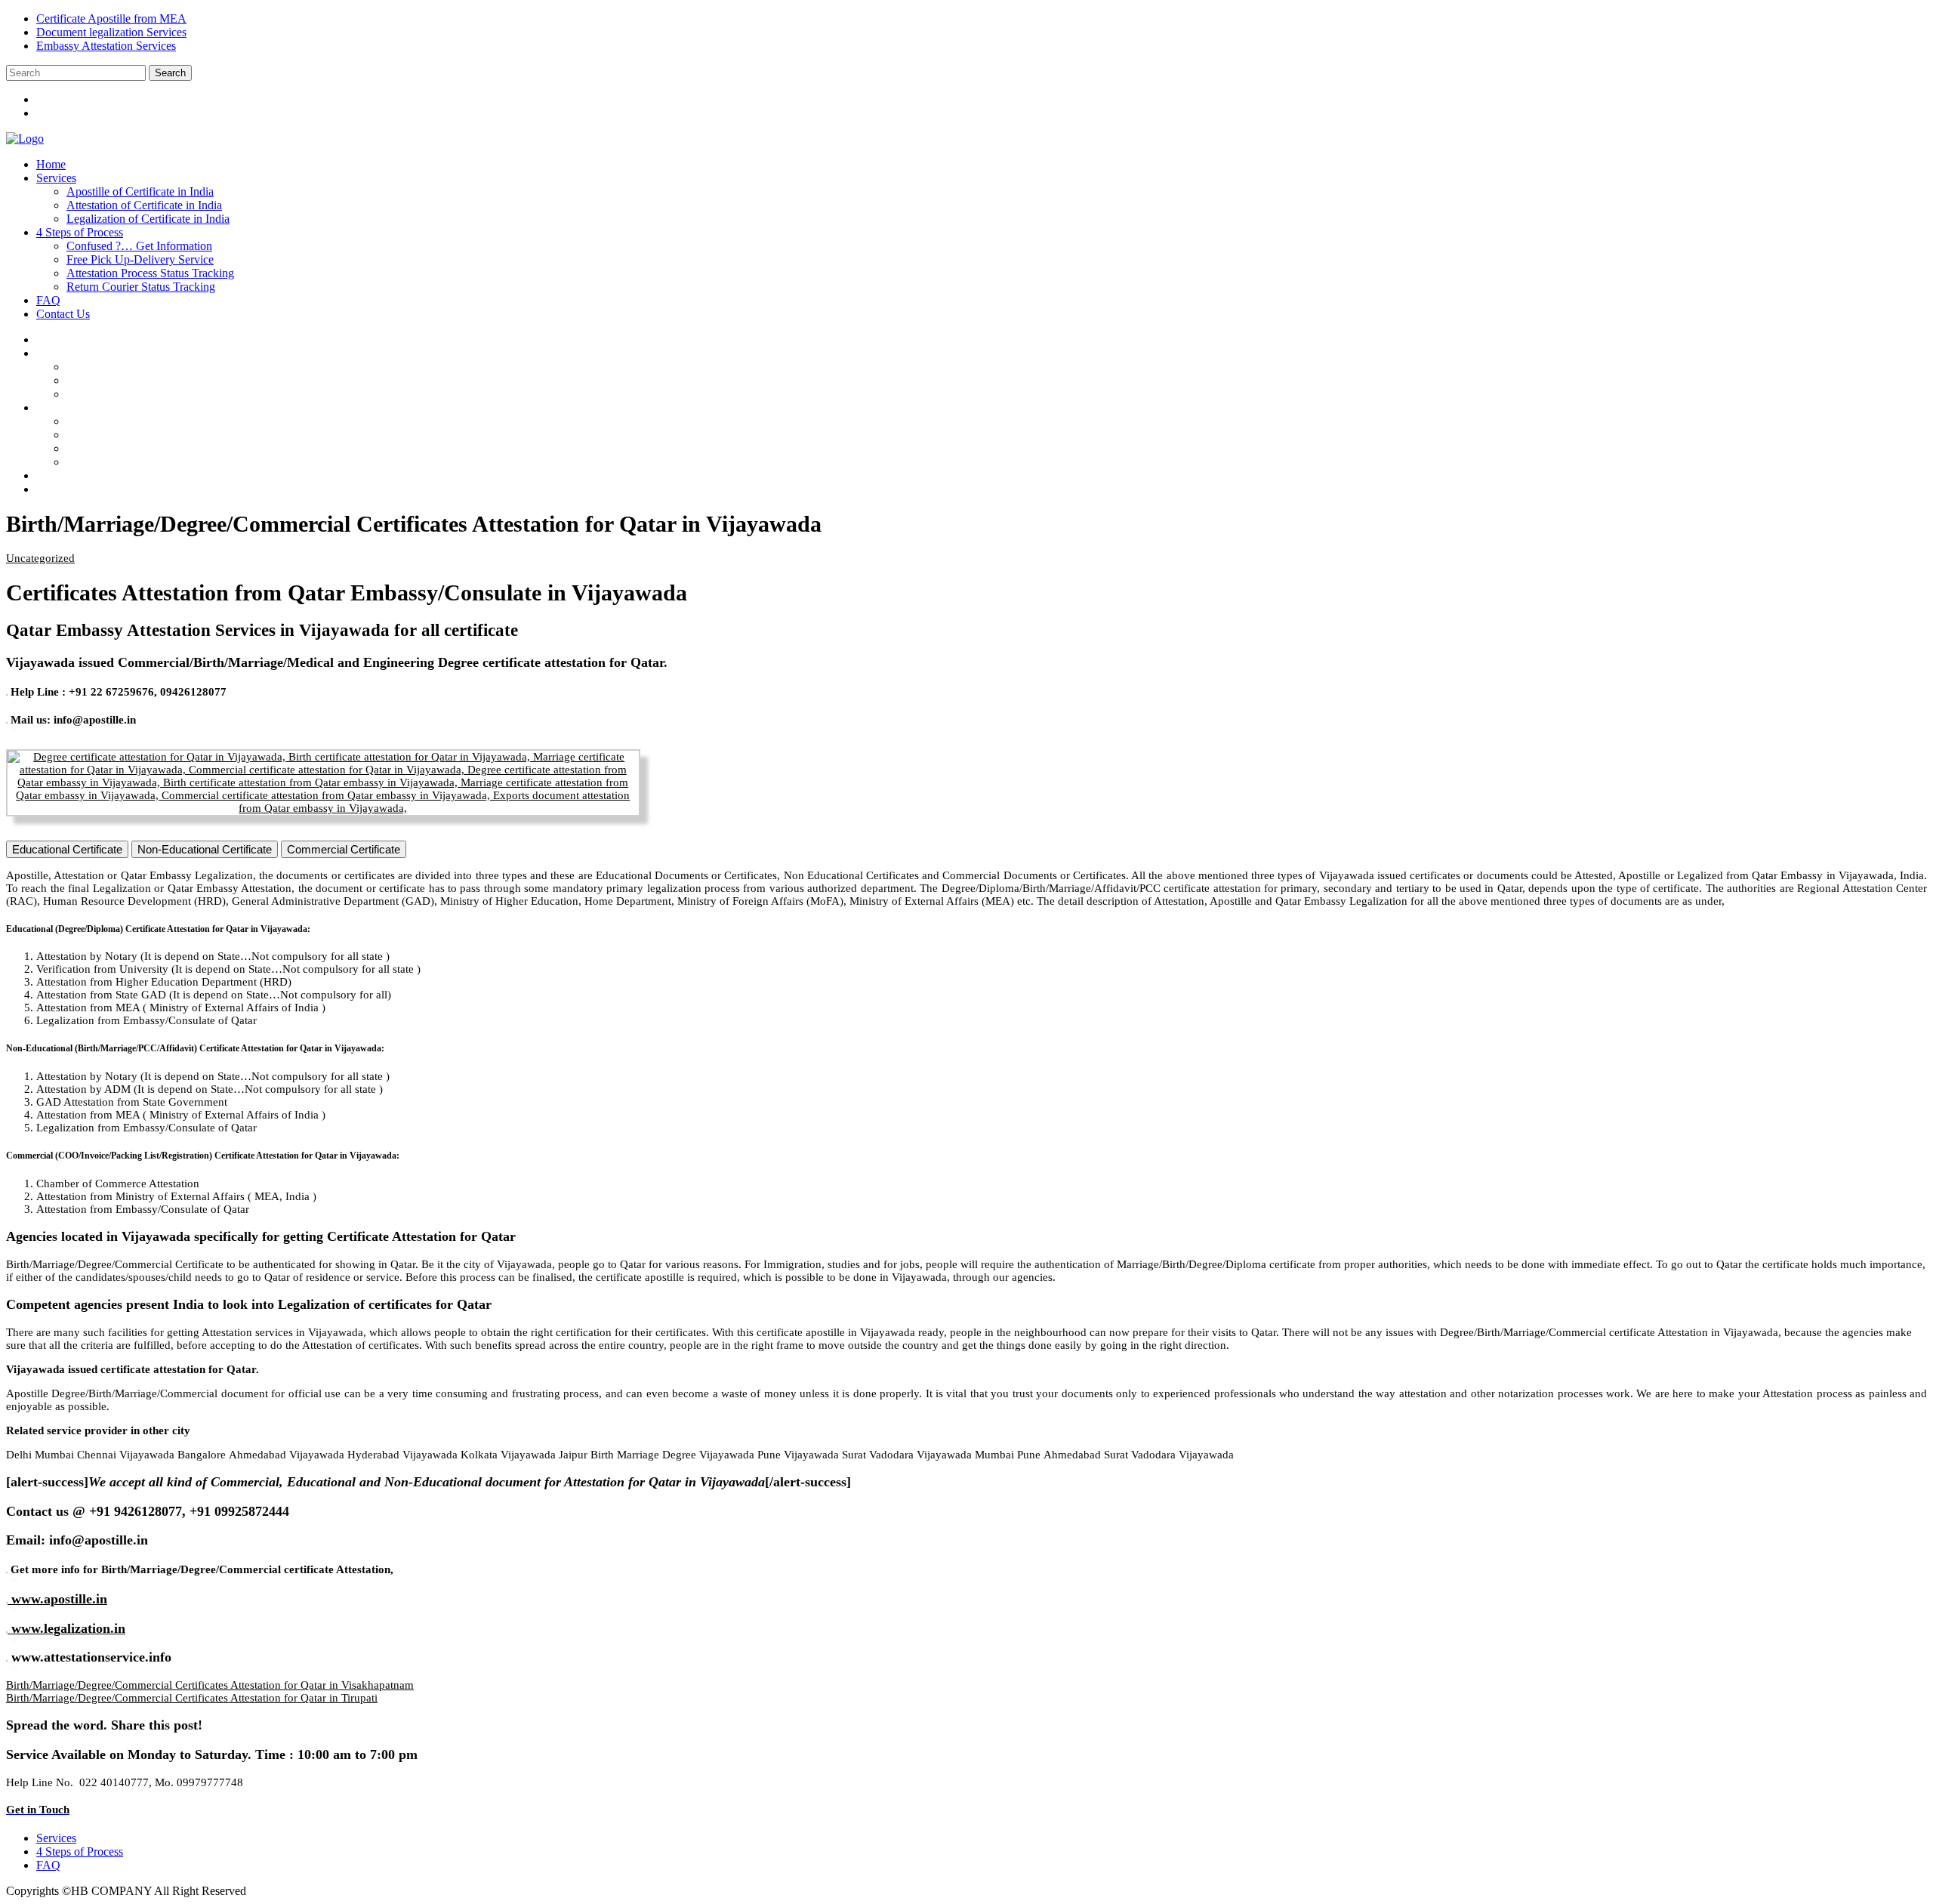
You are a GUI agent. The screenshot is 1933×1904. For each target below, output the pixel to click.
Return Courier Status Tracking (141, 287)
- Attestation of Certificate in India (159, 380)
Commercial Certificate (344, 849)
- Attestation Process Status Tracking (165, 448)
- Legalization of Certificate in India (163, 394)
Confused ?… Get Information (139, 246)
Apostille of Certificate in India (140, 191)
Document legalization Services (111, 32)
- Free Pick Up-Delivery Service (156, 435)
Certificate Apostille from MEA (111, 19)
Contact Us (63, 314)
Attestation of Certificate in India (144, 205)
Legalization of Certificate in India (148, 219)
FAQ (48, 300)
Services (56, 178)
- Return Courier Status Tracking (156, 462)
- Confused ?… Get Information (155, 421)
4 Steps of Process (80, 232)
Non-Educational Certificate (205, 849)
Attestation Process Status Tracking (150, 273)
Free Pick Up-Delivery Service (140, 259)
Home (51, 164)
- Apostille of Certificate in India (155, 367)
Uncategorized (40, 558)
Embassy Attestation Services (106, 46)
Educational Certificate (67, 849)
